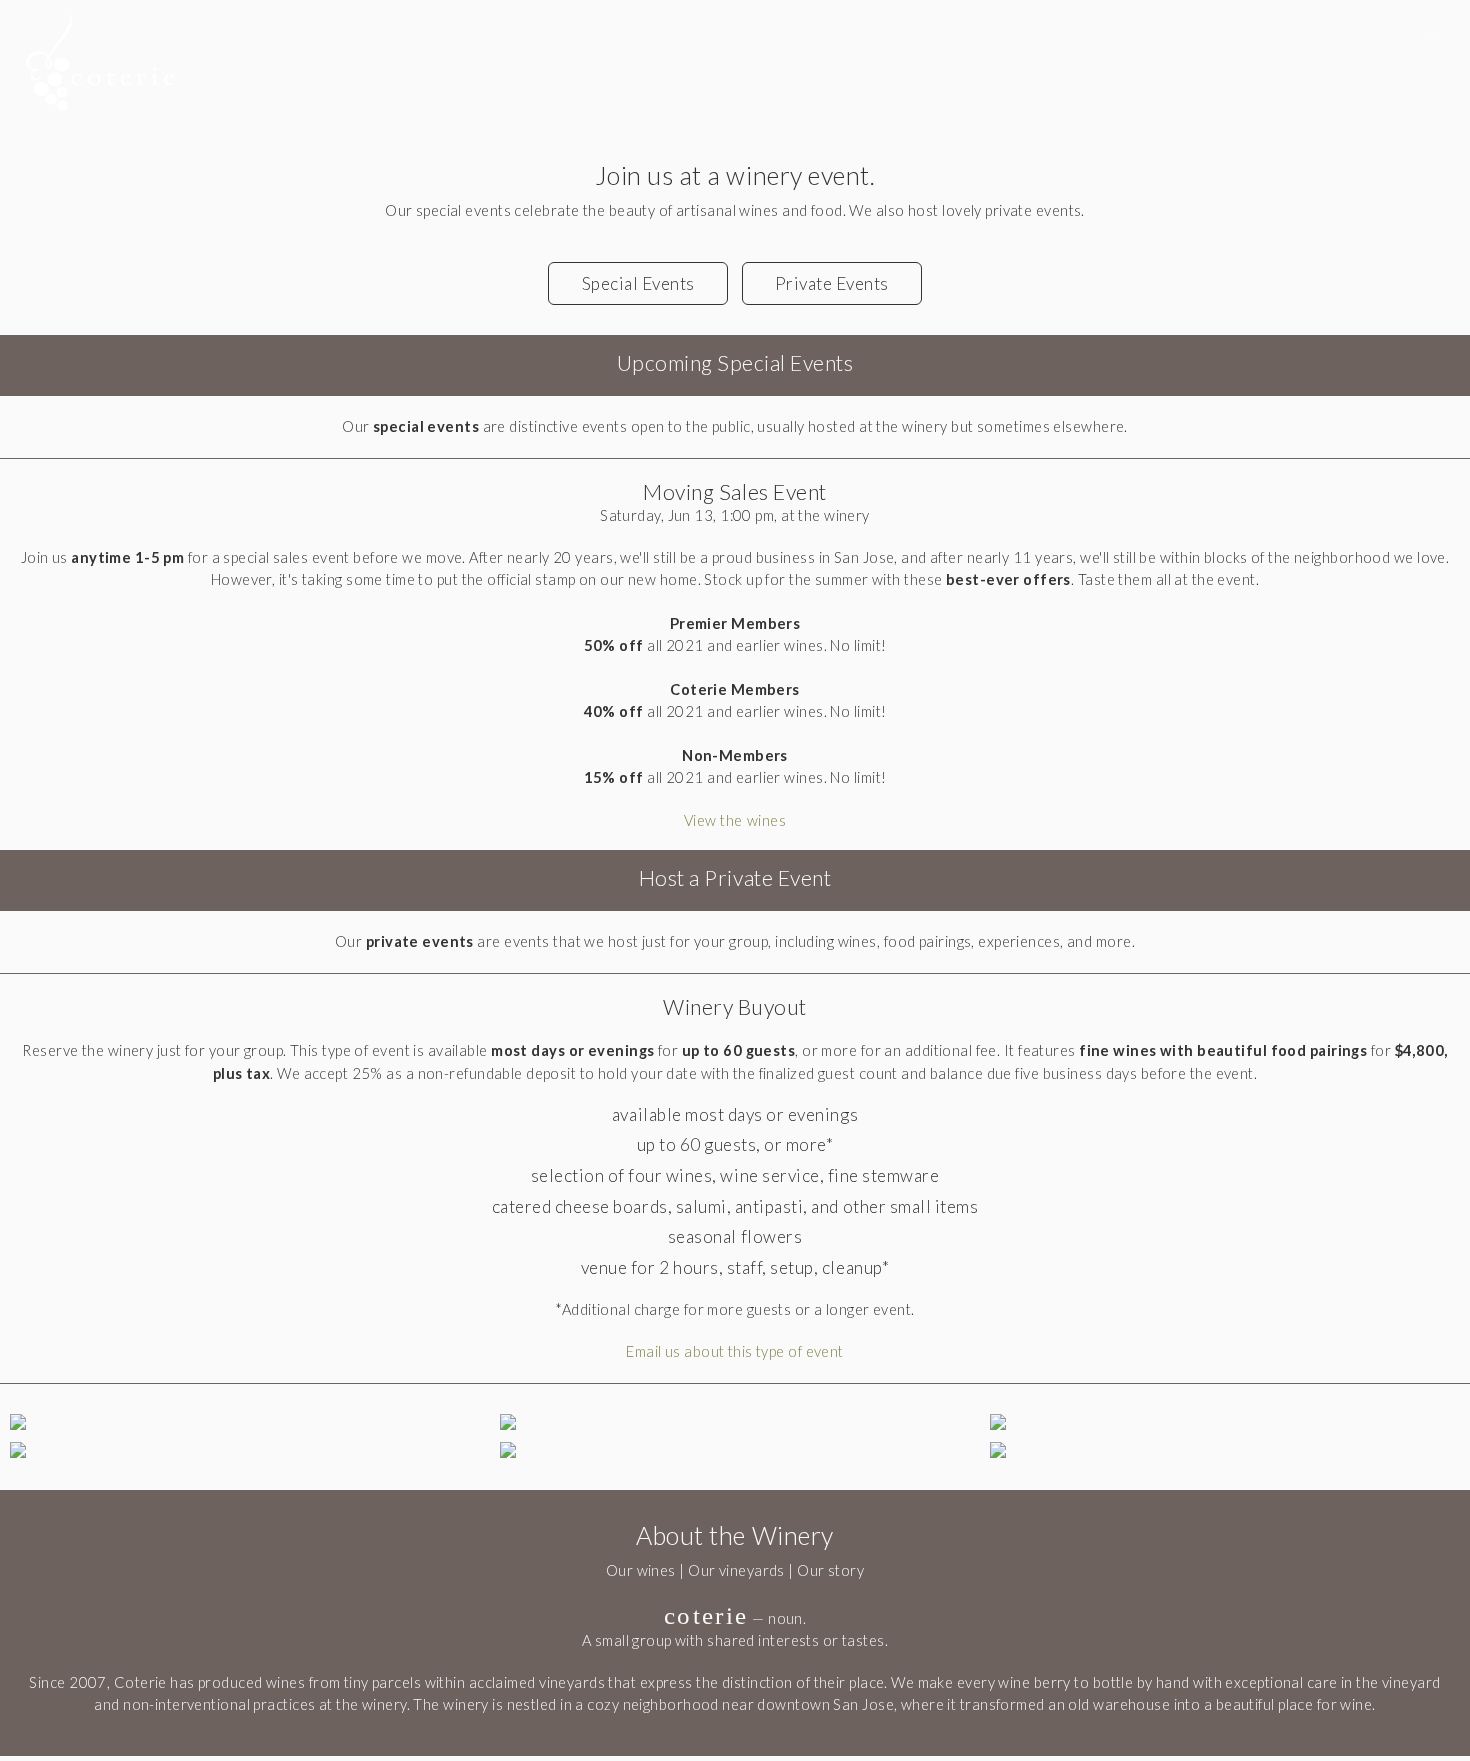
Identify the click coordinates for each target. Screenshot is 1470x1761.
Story (1129, 78)
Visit (1324, 78)
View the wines (735, 820)
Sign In (1379, 35)
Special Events (638, 283)
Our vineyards (736, 1570)
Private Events (832, 283)
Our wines (641, 1570)
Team (1230, 78)
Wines (879, 78)
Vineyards (1006, 78)
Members (758, 78)
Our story (830, 1570)
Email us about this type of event (735, 1351)
